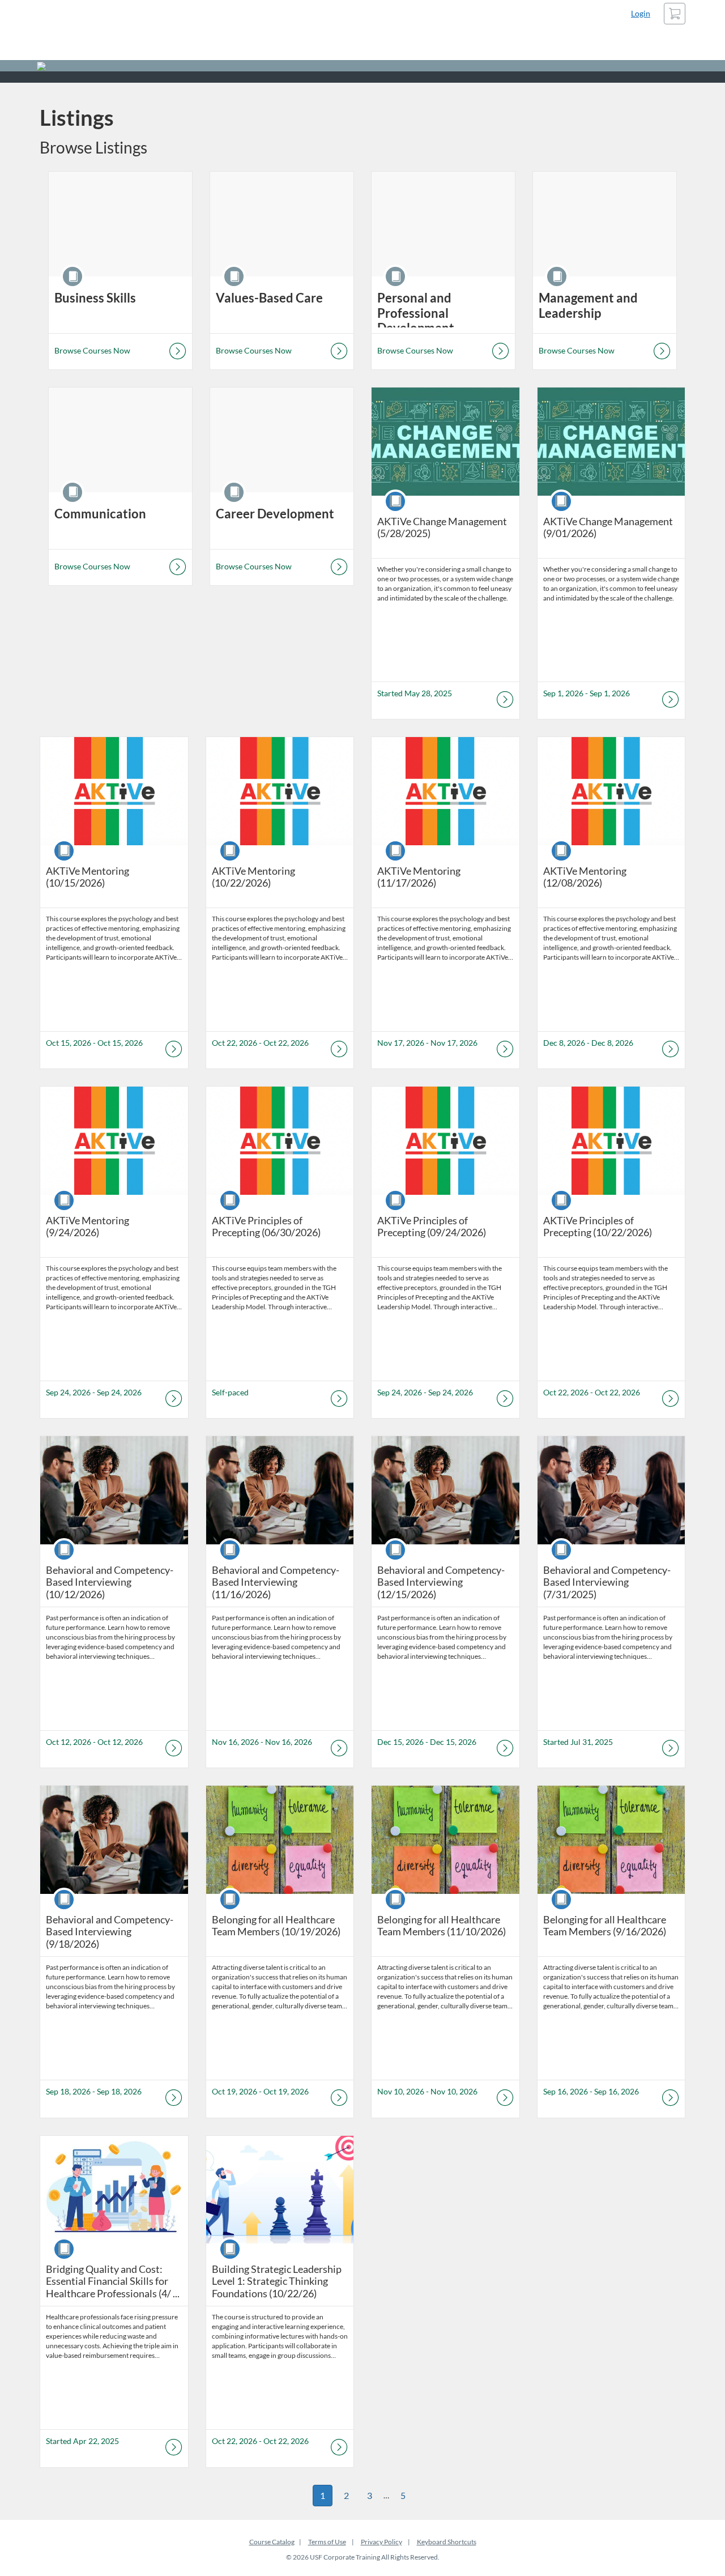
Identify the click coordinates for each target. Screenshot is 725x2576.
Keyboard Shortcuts (447, 2542)
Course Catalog (272, 2542)
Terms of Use (327, 2542)
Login (641, 13)
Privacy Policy (381, 2542)
